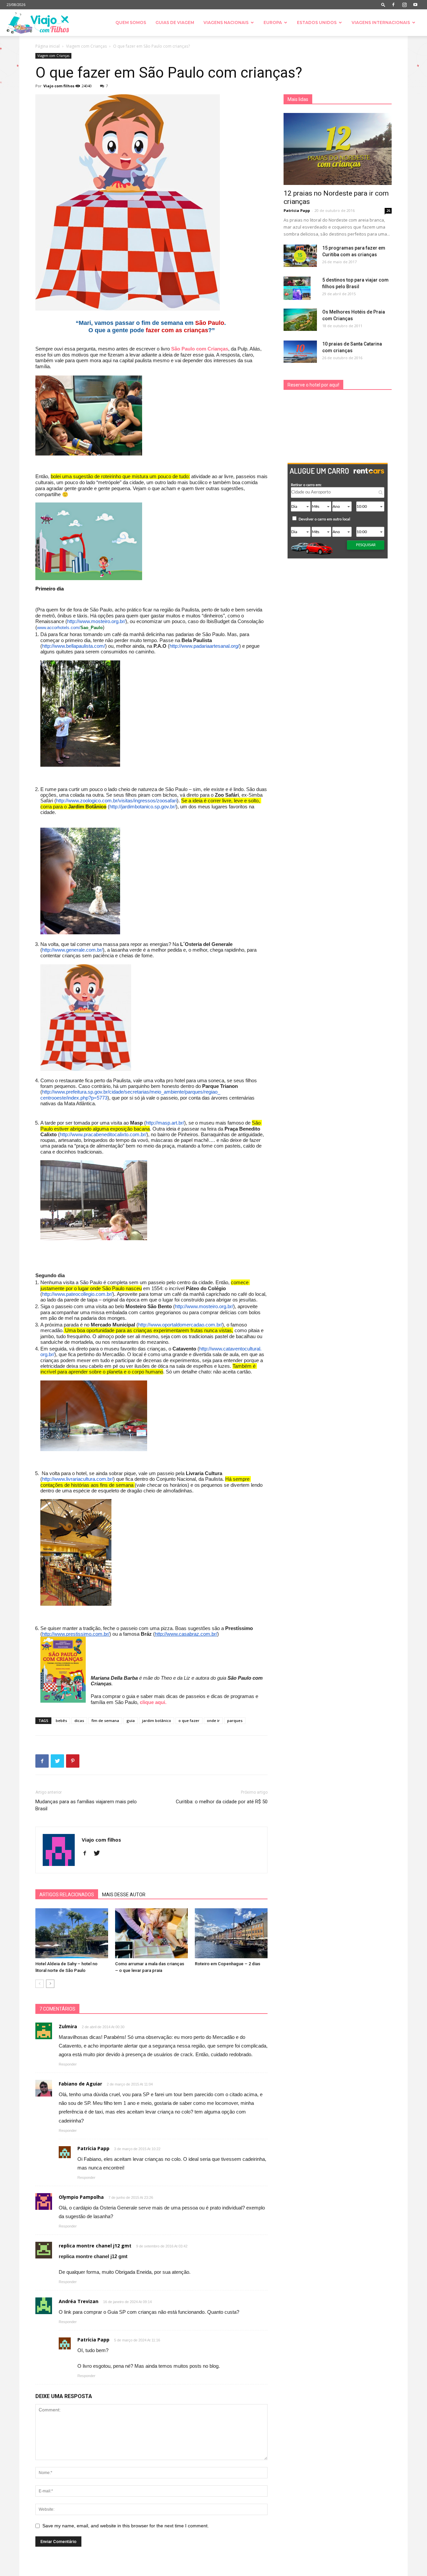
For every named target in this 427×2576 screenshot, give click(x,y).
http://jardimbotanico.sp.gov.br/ (143, 807)
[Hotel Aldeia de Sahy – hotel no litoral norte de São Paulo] (72, 1933)
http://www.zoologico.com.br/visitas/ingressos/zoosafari (116, 801)
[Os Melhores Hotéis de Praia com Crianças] (300, 320)
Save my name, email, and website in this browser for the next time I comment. (126, 2526)
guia (131, 1720)
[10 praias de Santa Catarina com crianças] (300, 352)
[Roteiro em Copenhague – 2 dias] (231, 1933)
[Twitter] (99, 1854)
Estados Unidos (317, 22)
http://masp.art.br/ (165, 1123)
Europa (273, 22)
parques (235, 1720)
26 (388, 211)
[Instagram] (404, 5)
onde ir (213, 1720)
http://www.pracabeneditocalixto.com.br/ (103, 1134)
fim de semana (105, 1720)
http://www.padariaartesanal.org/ (204, 646)
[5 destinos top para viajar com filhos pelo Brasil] (297, 288)
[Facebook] (393, 5)
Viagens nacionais (226, 22)
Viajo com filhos (59, 86)
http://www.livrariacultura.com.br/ (78, 1479)
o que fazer (189, 1720)
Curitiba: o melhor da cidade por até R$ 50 (222, 1802)
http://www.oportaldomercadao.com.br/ (180, 1325)
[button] (383, 4)
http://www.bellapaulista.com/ (74, 646)
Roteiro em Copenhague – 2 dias (228, 1964)
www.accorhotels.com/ (59, 628)
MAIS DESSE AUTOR (124, 1895)
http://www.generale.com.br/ (72, 950)
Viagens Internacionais (381, 22)
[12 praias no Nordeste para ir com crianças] (338, 149)
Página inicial (48, 46)
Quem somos (131, 22)
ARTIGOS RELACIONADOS (67, 1895)
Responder (68, 2064)
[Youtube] (415, 5)
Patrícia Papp (297, 210)
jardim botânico (157, 1720)
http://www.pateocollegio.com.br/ (77, 1294)
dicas (79, 1720)
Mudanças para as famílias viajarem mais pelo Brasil (86, 1805)
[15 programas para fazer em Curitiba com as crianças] (300, 256)
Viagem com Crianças (86, 46)
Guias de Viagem (175, 22)
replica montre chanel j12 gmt (95, 2246)
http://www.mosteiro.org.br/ (96, 621)
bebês (61, 1720)
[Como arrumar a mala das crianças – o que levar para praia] (151, 1933)
